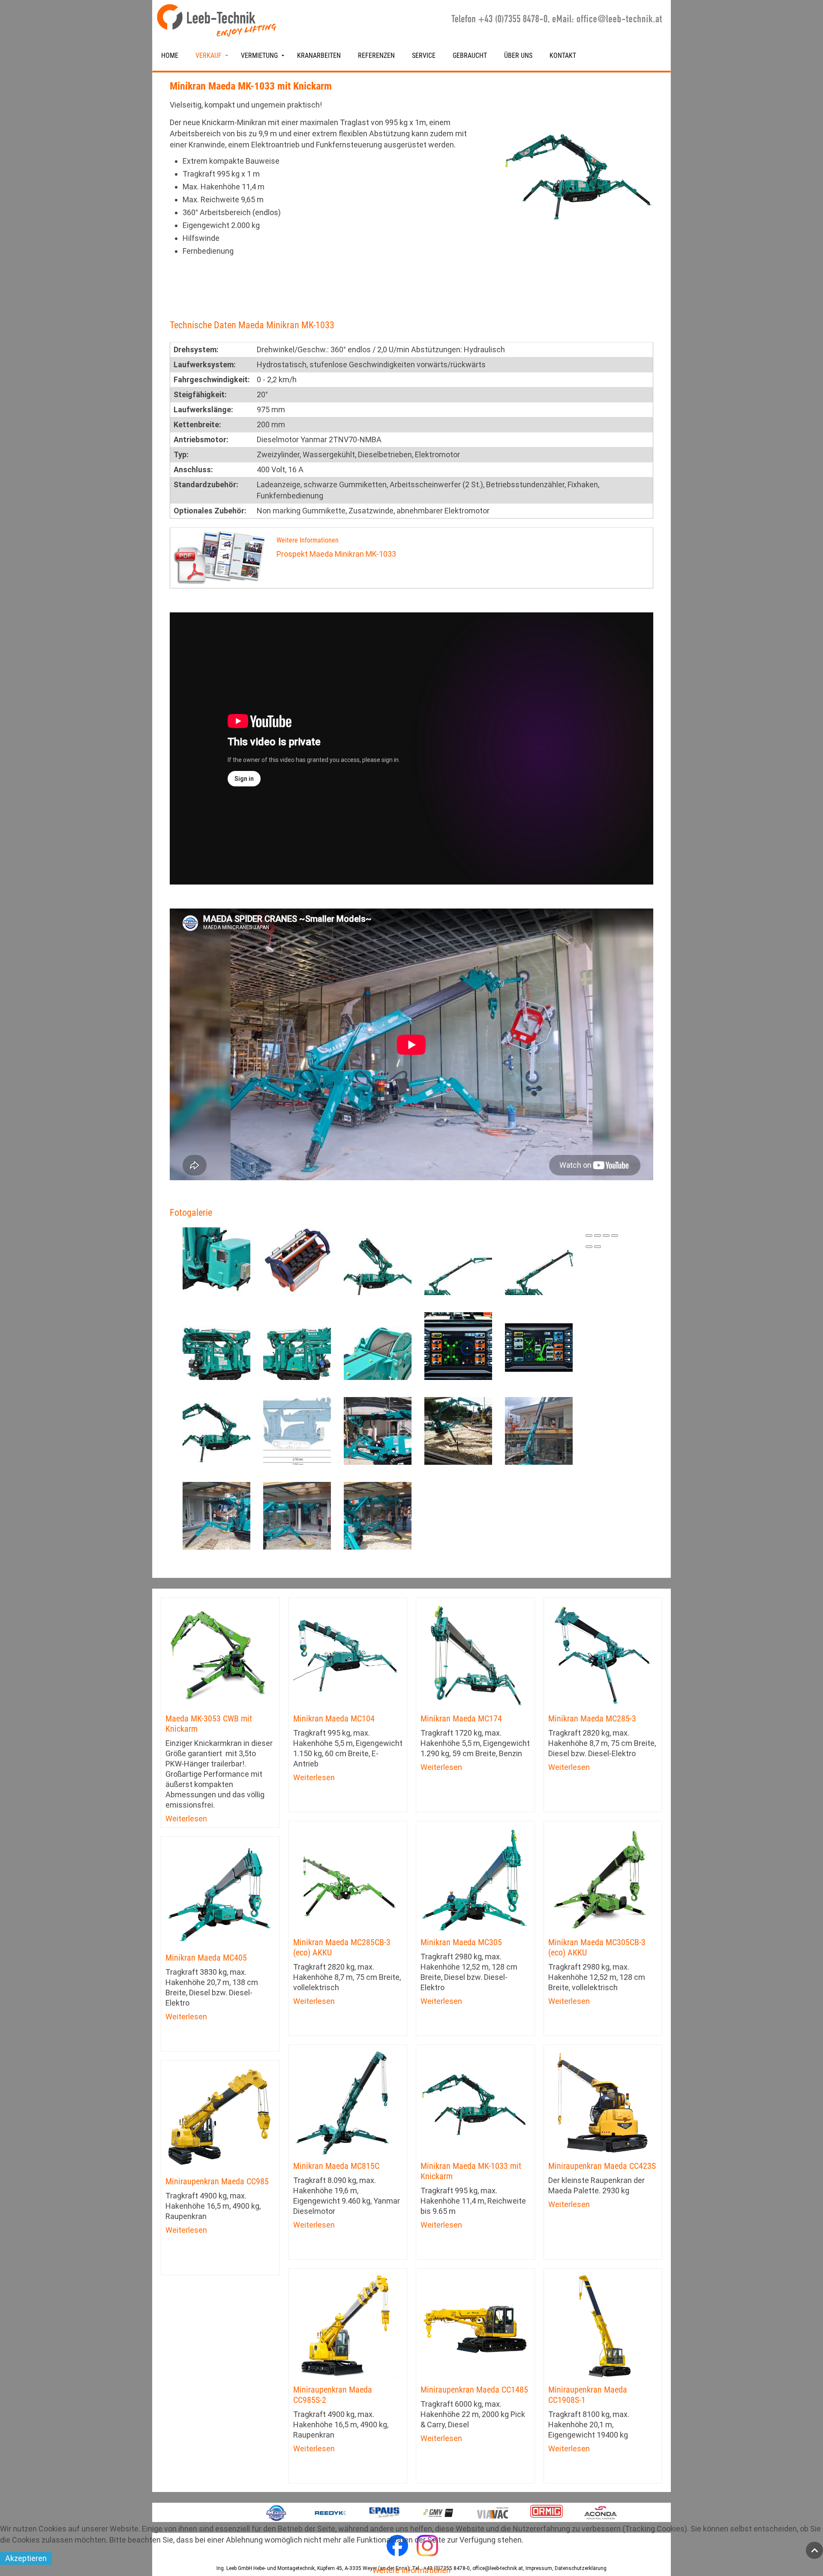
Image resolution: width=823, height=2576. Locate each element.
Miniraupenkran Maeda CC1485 (474, 2390)
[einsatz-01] (378, 1430)
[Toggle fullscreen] (606, 1236)
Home (170, 55)
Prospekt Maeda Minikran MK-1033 (336, 554)
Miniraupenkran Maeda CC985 (217, 2181)
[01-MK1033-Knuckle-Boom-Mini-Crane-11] (297, 1261)
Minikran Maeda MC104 (334, 1718)
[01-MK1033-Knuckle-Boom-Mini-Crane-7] (378, 1345)
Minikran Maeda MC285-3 (592, 1718)
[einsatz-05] (297, 1515)
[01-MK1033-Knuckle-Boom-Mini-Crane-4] (539, 1261)
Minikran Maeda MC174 (461, 1718)
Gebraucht (470, 55)
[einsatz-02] (458, 1430)
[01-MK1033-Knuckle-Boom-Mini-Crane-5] (216, 1345)
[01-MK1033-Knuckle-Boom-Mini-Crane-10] (216, 1261)
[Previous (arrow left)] (589, 1247)
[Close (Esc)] (589, 1236)
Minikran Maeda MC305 (461, 1942)
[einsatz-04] (216, 1515)
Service (424, 55)
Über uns (518, 55)
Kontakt (563, 55)
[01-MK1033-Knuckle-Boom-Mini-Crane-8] (458, 1345)
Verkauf (209, 55)
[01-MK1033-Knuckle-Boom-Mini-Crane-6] (297, 1345)
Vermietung (259, 55)
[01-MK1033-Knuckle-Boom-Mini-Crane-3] (458, 1261)
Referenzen (376, 55)
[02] (297, 1430)
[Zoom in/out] (615, 1236)
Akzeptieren (26, 2558)
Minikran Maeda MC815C (336, 2166)
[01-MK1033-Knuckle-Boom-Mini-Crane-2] (378, 1261)
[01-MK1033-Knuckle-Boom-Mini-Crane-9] (539, 1345)
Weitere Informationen (411, 2570)
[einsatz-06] (378, 1515)
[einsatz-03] (539, 1430)
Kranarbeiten (319, 55)
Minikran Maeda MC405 (206, 1958)
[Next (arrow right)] (598, 1247)
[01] (216, 1430)
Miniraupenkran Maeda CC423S (602, 2166)
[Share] (598, 1236)
